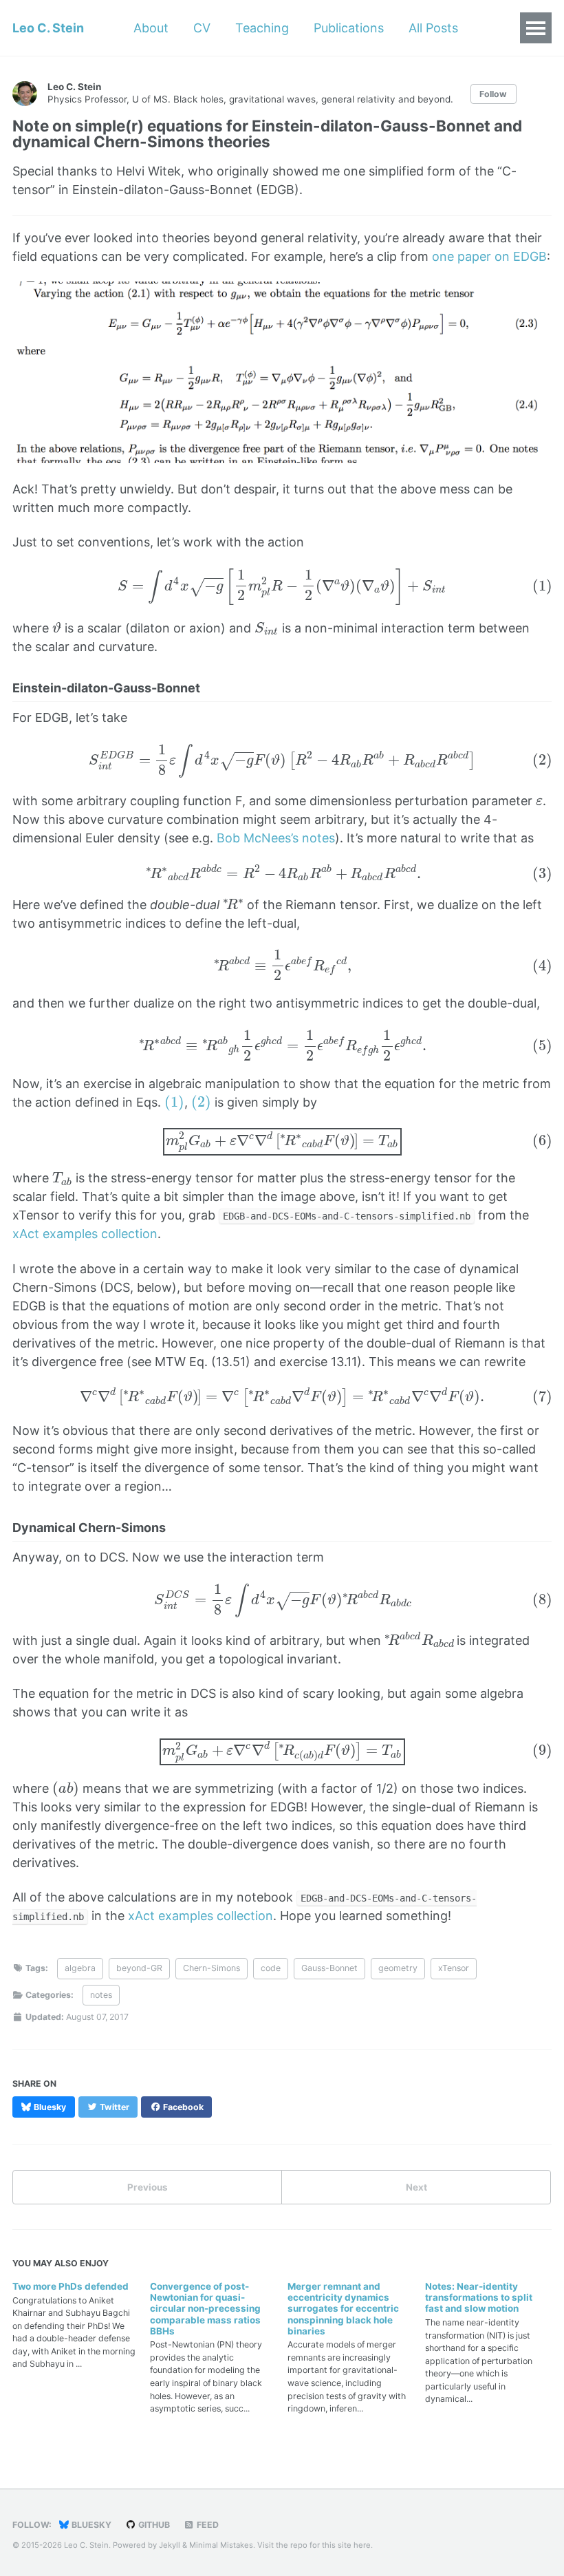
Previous (148, 2187)
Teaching (262, 28)
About (151, 28)
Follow (493, 94)
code (271, 1968)
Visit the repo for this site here (314, 2545)
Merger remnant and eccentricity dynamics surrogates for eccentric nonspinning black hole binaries (343, 2309)
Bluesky (90, 2525)
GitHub (153, 2525)
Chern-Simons (211, 1968)
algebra (80, 1968)
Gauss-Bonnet (329, 1968)
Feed (207, 2525)
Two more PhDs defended (70, 2286)
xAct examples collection (85, 1234)
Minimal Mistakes (221, 2545)
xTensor (454, 1968)
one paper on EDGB (489, 256)
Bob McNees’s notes (276, 838)
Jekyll (170, 2545)
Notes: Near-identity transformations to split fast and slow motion (479, 2297)
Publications (349, 28)
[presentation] (282, 587)
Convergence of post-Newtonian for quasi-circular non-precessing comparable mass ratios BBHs (205, 2309)
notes (101, 1995)
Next (416, 2187)
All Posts (433, 28)
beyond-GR (139, 1968)
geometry (398, 1968)
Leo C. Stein (48, 28)
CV (202, 28)
